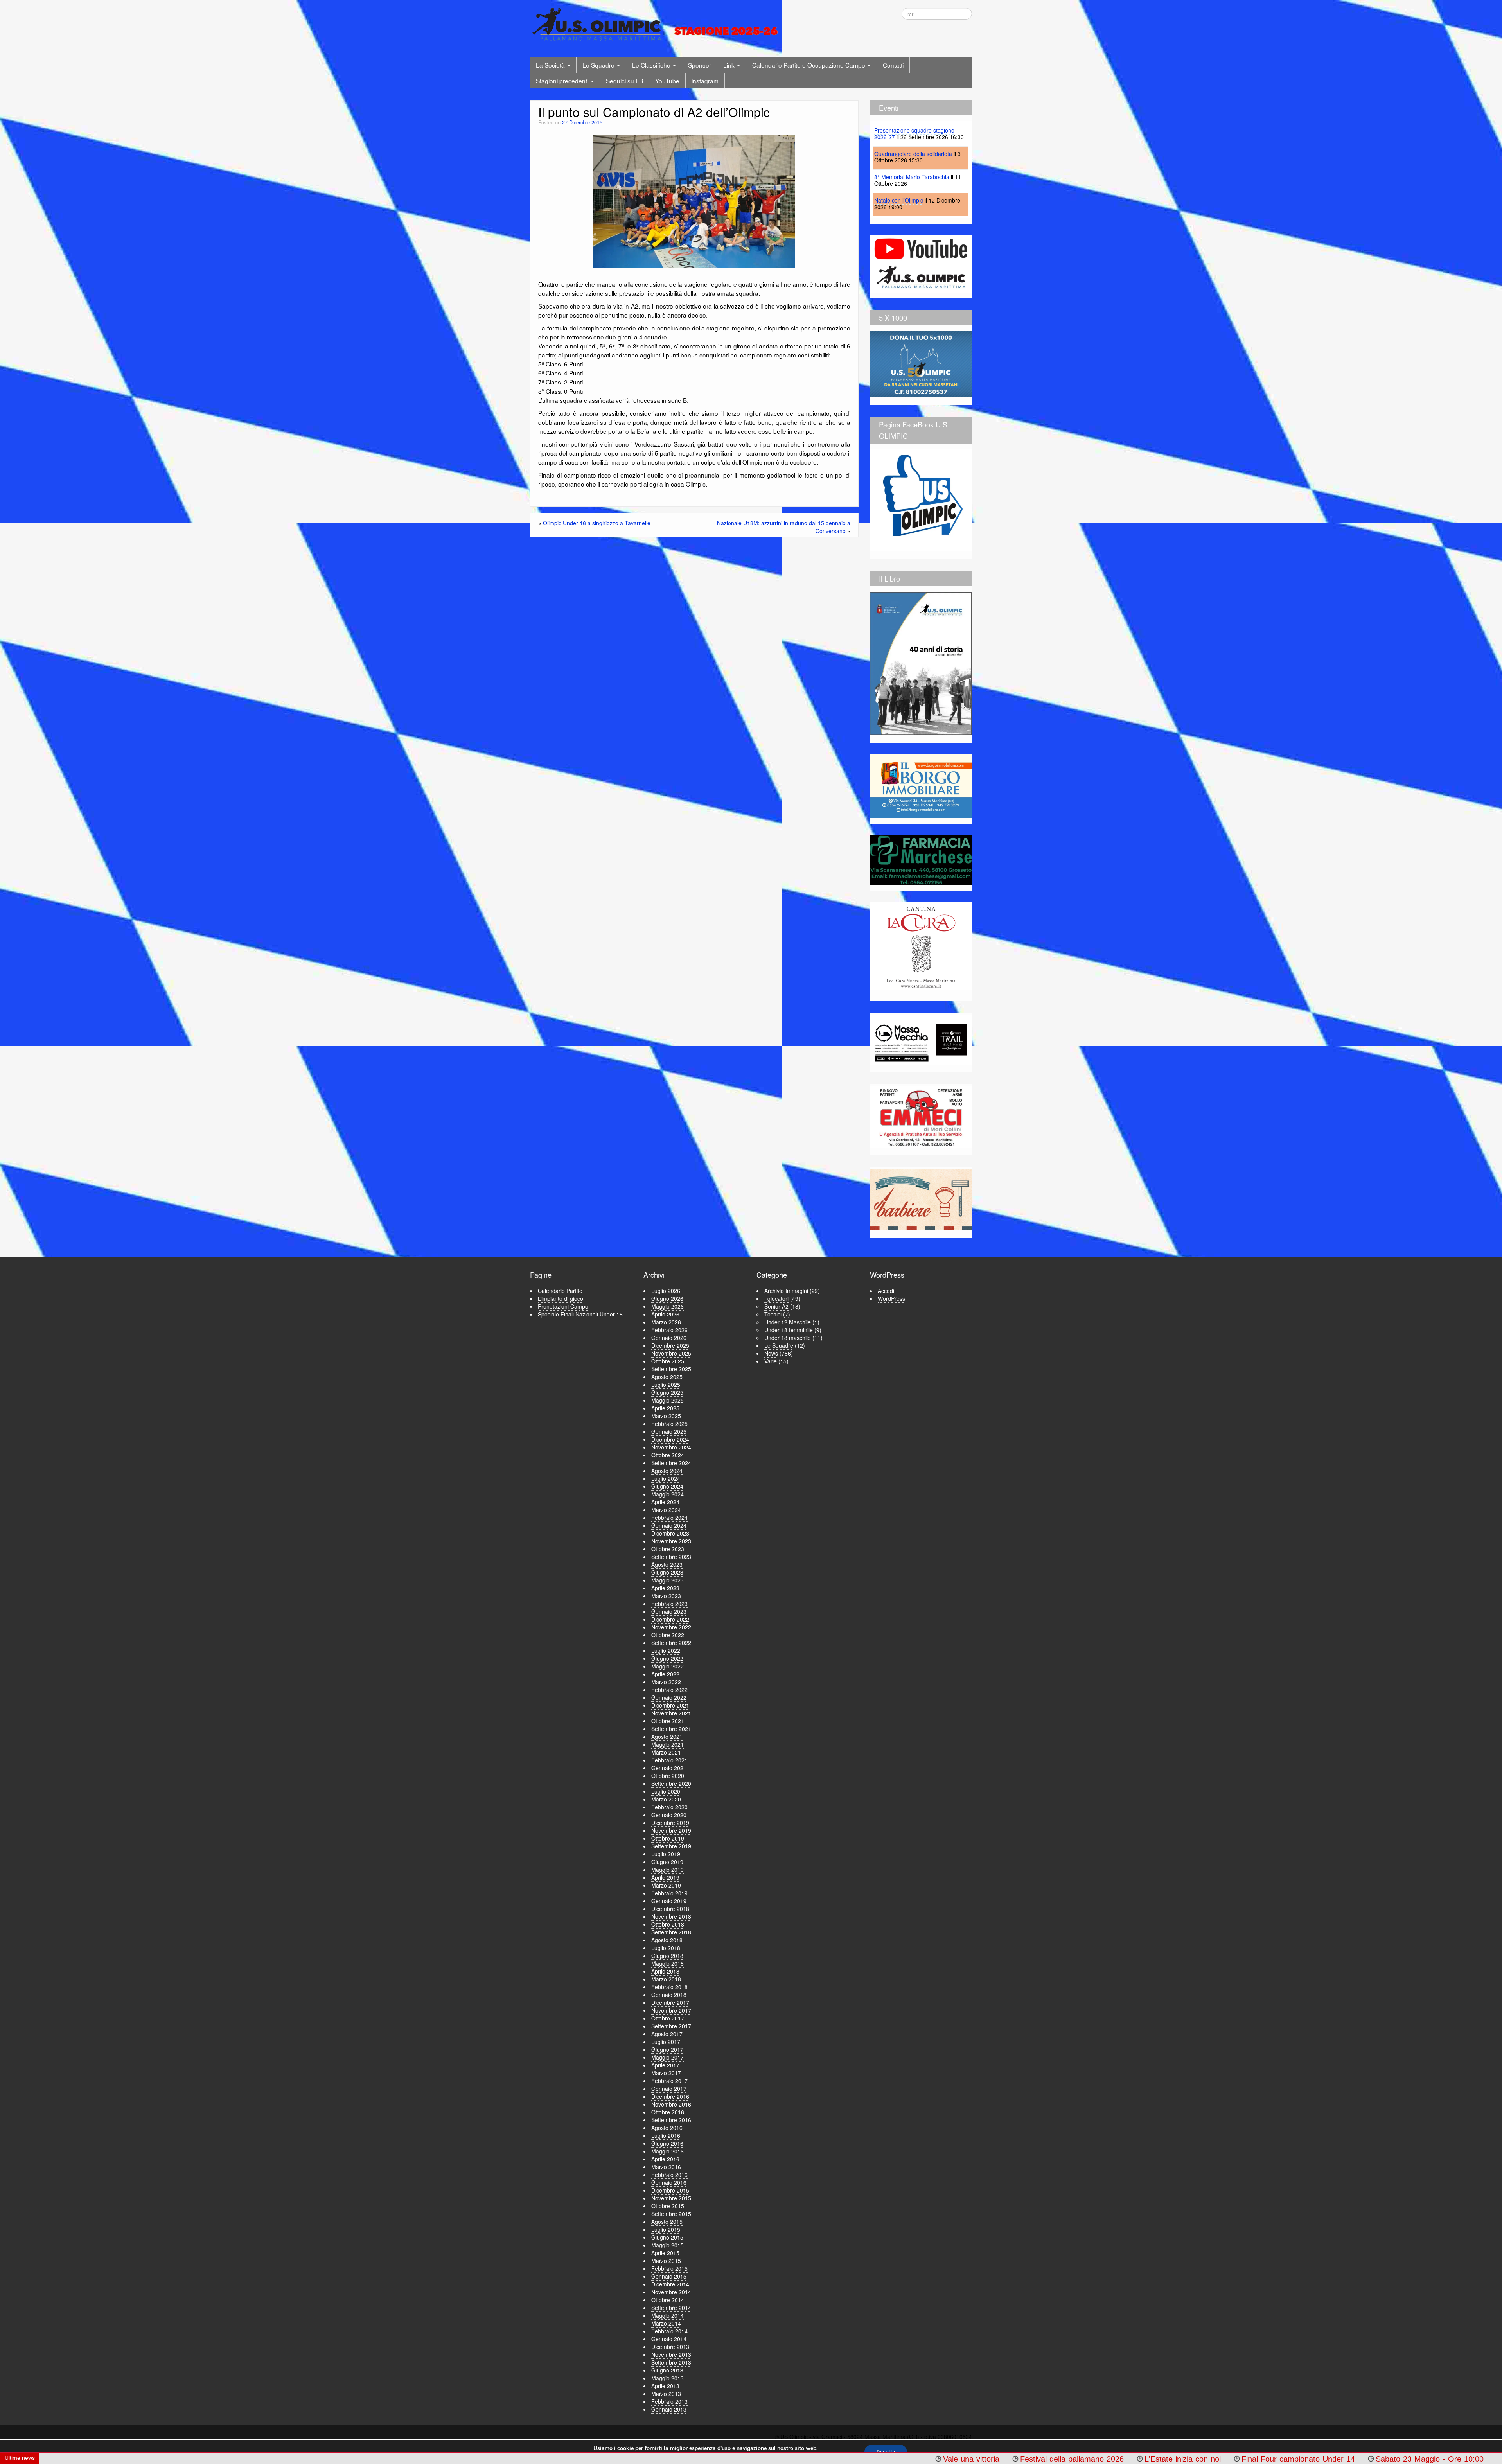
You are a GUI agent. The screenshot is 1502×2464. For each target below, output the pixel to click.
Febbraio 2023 (669, 1604)
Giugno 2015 (667, 2237)
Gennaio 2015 (669, 2276)
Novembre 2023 (671, 1541)
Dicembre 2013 (670, 2347)
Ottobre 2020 (668, 1776)
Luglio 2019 (666, 1854)
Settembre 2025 (671, 1369)
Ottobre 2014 (668, 2300)
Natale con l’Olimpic (899, 200)
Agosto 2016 (667, 2128)
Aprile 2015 (665, 2253)
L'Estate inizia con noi (822, 2459)
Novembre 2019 (671, 1830)
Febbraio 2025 (669, 1424)
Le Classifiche (652, 65)
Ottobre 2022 (668, 1635)
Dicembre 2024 (670, 1439)
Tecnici (773, 1314)
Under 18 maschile (788, 1338)
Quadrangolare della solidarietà (913, 154)
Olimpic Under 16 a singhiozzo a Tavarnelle (597, 523)
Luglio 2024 (666, 1478)
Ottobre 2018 (668, 1924)
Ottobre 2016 (668, 2112)
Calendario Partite (560, 1291)
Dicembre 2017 (670, 2002)
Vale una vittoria (610, 2459)
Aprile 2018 (665, 1971)
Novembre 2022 (671, 1627)
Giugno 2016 (667, 2143)
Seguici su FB (624, 81)
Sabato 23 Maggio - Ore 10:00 (1069, 2459)
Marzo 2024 (666, 1510)
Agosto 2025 (667, 1377)
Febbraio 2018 (669, 1987)
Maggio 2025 (667, 1400)
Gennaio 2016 (669, 2182)
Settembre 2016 (671, 2120)
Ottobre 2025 (668, 1361)
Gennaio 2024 (669, 1525)
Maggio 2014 (667, 2315)
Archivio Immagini (786, 1291)
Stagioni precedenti (563, 81)
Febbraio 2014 (669, 2331)
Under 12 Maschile (788, 1322)
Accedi (886, 1291)
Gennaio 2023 (669, 1611)
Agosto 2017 (667, 2034)
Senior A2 (776, 1306)
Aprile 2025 (665, 1408)
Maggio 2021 (667, 1744)
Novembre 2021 (671, 1713)
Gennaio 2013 (669, 2409)
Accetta (886, 2452)
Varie (771, 1361)
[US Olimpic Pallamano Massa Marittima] (657, 24)
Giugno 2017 (667, 2049)
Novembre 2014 (671, 2292)
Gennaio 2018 (669, 1995)
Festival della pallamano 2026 (711, 2459)
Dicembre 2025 (670, 1345)
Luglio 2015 (666, 2229)
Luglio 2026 (666, 1291)
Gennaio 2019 (669, 1901)
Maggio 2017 (667, 2057)
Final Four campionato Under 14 (937, 2459)
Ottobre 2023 (668, 1549)
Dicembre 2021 (670, 1705)
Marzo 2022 (666, 1682)
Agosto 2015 (667, 2222)
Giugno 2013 (667, 2370)
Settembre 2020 (671, 1783)
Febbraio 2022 (669, 1690)
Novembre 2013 (671, 2354)
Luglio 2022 (666, 1650)
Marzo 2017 (666, 2073)
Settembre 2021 (671, 1729)
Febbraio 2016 (669, 2175)
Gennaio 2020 (669, 1815)
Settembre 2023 (671, 1557)
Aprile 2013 (665, 2386)
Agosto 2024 (667, 1471)
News (771, 1353)
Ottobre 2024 (668, 1455)
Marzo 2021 (666, 1752)
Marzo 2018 (666, 1979)
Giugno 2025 (667, 1392)
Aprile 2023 (665, 1588)
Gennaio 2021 (669, 1768)
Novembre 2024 (671, 1447)
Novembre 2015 (671, 2198)
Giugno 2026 (667, 1298)
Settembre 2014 (671, 2308)
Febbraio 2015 (669, 2268)
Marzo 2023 (666, 1596)
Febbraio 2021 (669, 1760)
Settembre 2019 (671, 1846)
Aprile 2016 (665, 2159)
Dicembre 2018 (670, 1909)
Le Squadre (599, 65)
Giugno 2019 (667, 1862)
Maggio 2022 (667, 1666)
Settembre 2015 (671, 2214)
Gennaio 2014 (669, 2339)
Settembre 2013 (671, 2362)
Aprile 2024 (665, 1502)
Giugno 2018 (667, 1956)
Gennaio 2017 (669, 2089)
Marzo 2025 (666, 1416)
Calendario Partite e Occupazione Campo (809, 65)
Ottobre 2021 (668, 1721)
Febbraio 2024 (669, 1518)
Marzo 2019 (666, 1885)
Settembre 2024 (671, 1463)
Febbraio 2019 (669, 1893)
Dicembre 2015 (670, 2190)
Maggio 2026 (667, 1306)
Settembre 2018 (671, 1932)
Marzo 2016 (666, 2167)
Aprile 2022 (665, 1674)
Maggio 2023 (667, 1580)
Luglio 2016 (666, 2135)
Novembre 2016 (671, 2104)
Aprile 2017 (665, 2065)
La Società (551, 65)
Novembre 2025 (671, 1353)
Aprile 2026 (665, 1314)
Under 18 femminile (789, 1330)
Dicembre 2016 (670, 2096)
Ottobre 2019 (668, 1838)
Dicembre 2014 (670, 2284)
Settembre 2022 (671, 1643)
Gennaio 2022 (669, 1697)
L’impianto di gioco (561, 1298)
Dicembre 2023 (670, 1533)
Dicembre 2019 (670, 1823)
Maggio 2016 (667, 2151)
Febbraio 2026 (669, 1330)
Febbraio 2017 (669, 2081)
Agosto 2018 (667, 1940)
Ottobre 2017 (668, 2018)
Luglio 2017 (666, 2042)
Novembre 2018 (671, 1916)
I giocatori (776, 1298)
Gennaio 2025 (669, 1431)
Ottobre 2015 (668, 2206)
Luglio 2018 (666, 1948)
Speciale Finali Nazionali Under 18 (580, 1314)
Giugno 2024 (667, 1486)
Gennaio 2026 (669, 1338)
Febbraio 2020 (669, 1807)
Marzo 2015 (666, 2261)
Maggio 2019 (667, 1870)
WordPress (891, 1298)
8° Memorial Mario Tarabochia (912, 177)
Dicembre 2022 (670, 1619)
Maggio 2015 (667, 2245)
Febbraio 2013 (669, 2401)
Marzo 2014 (666, 2323)
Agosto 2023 (667, 1564)
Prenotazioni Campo (563, 1306)
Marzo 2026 (666, 1322)
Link (730, 65)
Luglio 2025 (666, 1385)
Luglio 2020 (666, 1791)
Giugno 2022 (667, 1658)
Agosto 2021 (667, 1737)
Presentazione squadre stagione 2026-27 (914, 134)
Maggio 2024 (667, 1494)
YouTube (667, 81)
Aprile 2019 (665, 1877)
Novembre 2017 (671, 2010)
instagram (705, 81)
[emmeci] (921, 1117)
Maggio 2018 (667, 1963)
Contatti (893, 65)
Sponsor (700, 65)
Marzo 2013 (666, 2394)
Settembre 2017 (671, 2026)
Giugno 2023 (667, 1572)
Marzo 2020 (666, 1799)
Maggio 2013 (667, 2378)
